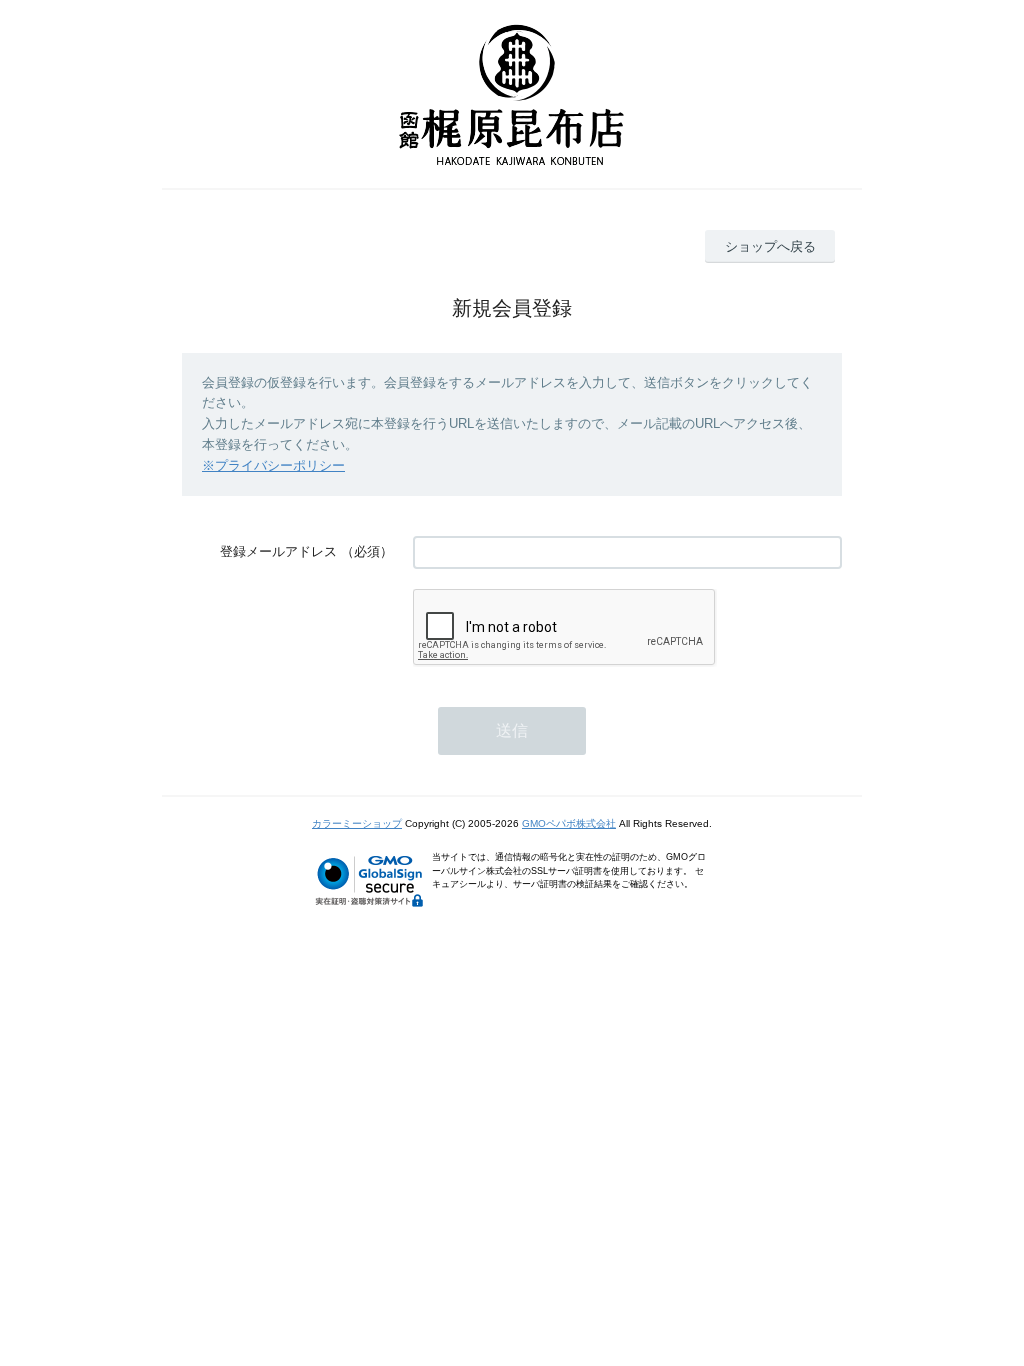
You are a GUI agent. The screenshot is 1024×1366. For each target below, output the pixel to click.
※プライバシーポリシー (273, 465)
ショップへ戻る (770, 246)
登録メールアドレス (278, 551)
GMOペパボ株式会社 (569, 823)
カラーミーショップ (357, 823)
